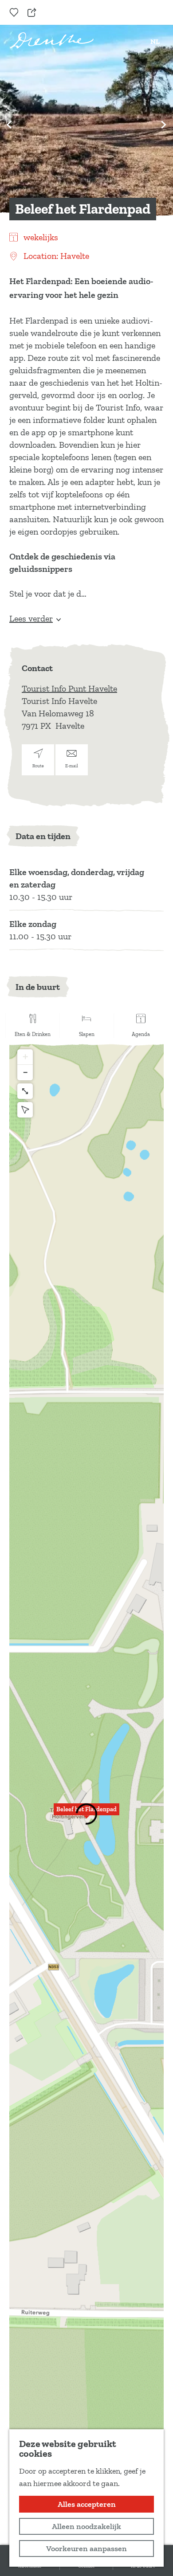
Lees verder (31, 618)
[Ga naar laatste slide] (9, 125)
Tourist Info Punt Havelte (69, 688)
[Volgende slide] (164, 125)
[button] (86, 1814)
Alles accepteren (87, 2504)
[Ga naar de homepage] (52, 41)
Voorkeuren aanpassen (86, 2549)
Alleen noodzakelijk (86, 2526)
